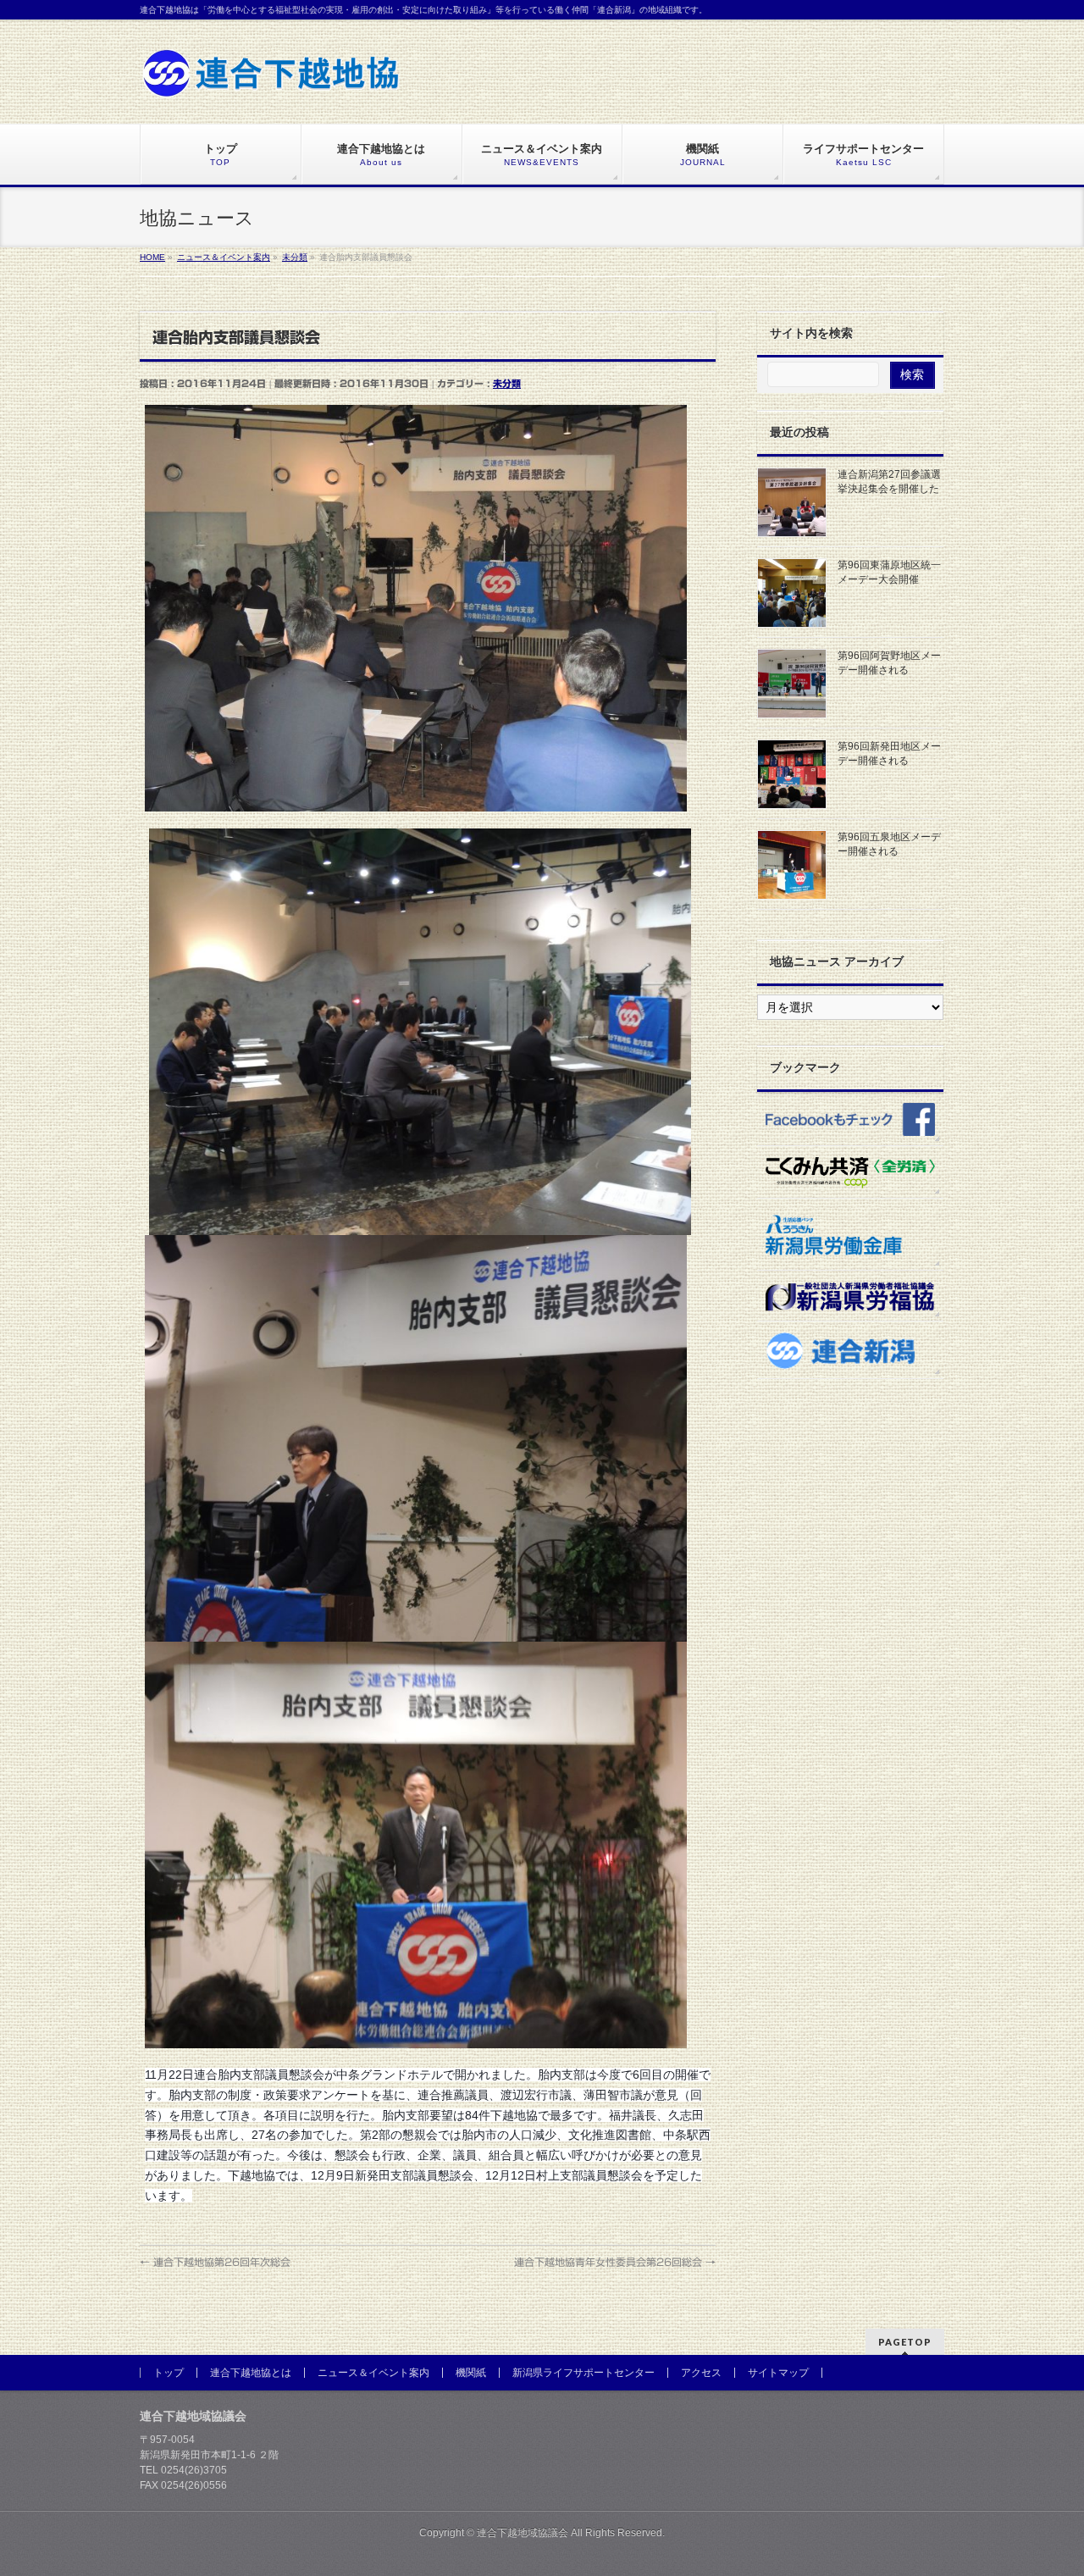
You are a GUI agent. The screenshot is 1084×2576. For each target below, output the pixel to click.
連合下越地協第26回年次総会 (215, 2262)
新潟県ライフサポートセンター (583, 2373)
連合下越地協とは (251, 2373)
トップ (169, 2373)
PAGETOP (905, 2342)
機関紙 (471, 2373)
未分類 (507, 383)
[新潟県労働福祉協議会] (850, 1296)
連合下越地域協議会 (523, 2533)
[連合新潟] (850, 1350)
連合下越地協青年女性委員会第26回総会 (615, 2262)
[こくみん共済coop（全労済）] (850, 1172)
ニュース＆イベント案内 (373, 2373)
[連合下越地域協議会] (271, 79)
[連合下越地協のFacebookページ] (850, 1118)
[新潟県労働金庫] (850, 1234)
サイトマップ (778, 2373)
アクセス (701, 2373)
